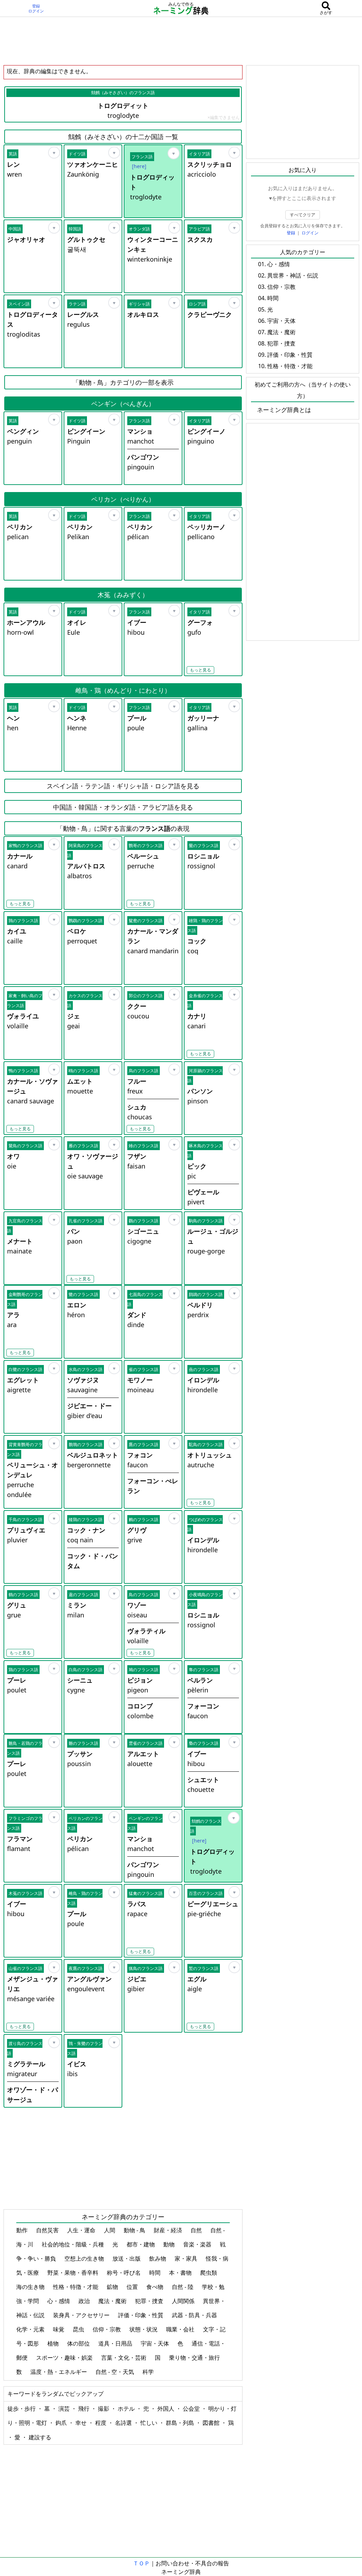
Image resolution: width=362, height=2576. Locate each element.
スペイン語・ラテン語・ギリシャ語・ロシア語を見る (123, 786)
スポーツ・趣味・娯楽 (65, 2358)
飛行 (84, 2409)
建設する (40, 2437)
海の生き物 (31, 2287)
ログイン (36, 11)
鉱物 (113, 2287)
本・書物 (181, 2273)
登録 (36, 6)
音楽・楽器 (198, 2244)
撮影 (104, 2409)
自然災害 (48, 2230)
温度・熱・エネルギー (59, 2372)
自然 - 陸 (183, 2287)
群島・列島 (181, 2423)
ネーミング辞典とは (284, 410)
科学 (149, 2372)
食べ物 (156, 2287)
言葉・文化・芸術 (124, 2358)
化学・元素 (31, 2329)
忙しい (150, 2423)
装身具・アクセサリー (82, 2315)
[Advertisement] (181, 41)
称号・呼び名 (124, 2273)
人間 (110, 2230)
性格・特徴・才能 (76, 2287)
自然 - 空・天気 (115, 2372)
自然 (197, 2230)
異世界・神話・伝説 (293, 275)
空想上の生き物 (85, 2258)
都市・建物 (141, 2244)
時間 (156, 2273)
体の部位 (79, 2343)
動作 (23, 2230)
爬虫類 (209, 2273)
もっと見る (200, 670)
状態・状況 (144, 2329)
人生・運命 (82, 2230)
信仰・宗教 (107, 2329)
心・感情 (59, 2301)
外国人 (167, 2409)
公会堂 (192, 2409)
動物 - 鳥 (135, 2230)
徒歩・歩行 (22, 2409)
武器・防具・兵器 (195, 2315)
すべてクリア (303, 215)
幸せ (82, 2423)
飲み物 (158, 2258)
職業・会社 (181, 2329)
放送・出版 (127, 2258)
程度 (101, 2423)
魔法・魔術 (113, 2301)
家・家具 (187, 2258)
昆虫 (79, 2329)
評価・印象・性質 (141, 2315)
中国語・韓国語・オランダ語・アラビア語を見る (123, 807)
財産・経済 (169, 2230)
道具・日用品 (116, 2343)
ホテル (127, 2409)
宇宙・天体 (156, 2343)
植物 (54, 2343)
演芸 (65, 2409)
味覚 (59, 2329)
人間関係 (184, 2301)
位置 (133, 2287)
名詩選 (124, 2423)
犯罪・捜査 (150, 2301)
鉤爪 (62, 2423)
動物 (170, 2244)
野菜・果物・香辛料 (74, 2273)
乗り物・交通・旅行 (195, 2358)
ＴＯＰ (141, 2563)
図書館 (212, 2423)
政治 (85, 2301)
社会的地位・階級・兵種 (74, 2244)
